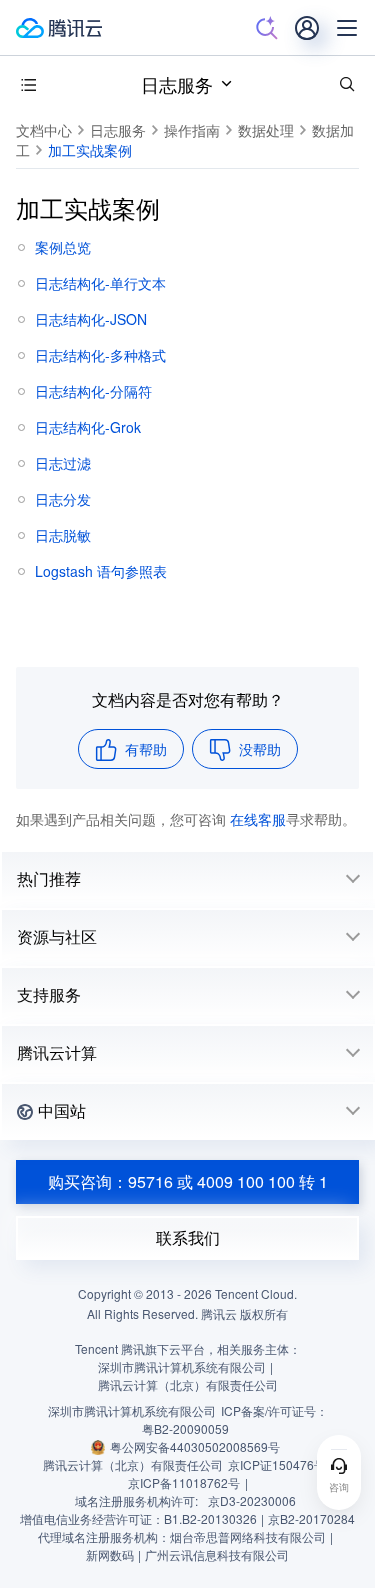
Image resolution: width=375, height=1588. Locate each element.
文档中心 (44, 130)
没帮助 (260, 749)
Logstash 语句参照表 (101, 571)
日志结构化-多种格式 (100, 355)
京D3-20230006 (252, 1500)
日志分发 (63, 499)
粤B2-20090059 (185, 1428)
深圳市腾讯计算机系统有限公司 (132, 1410)
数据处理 (266, 130)
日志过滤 (63, 463)
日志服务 (177, 84)
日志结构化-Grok (88, 427)
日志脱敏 (63, 535)
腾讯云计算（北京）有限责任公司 (133, 1464)
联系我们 (188, 1237)
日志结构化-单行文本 (100, 283)
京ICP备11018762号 (184, 1482)
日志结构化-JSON (91, 319)
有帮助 (146, 749)
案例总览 (63, 247)
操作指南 (192, 130)
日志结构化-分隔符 (93, 391)
